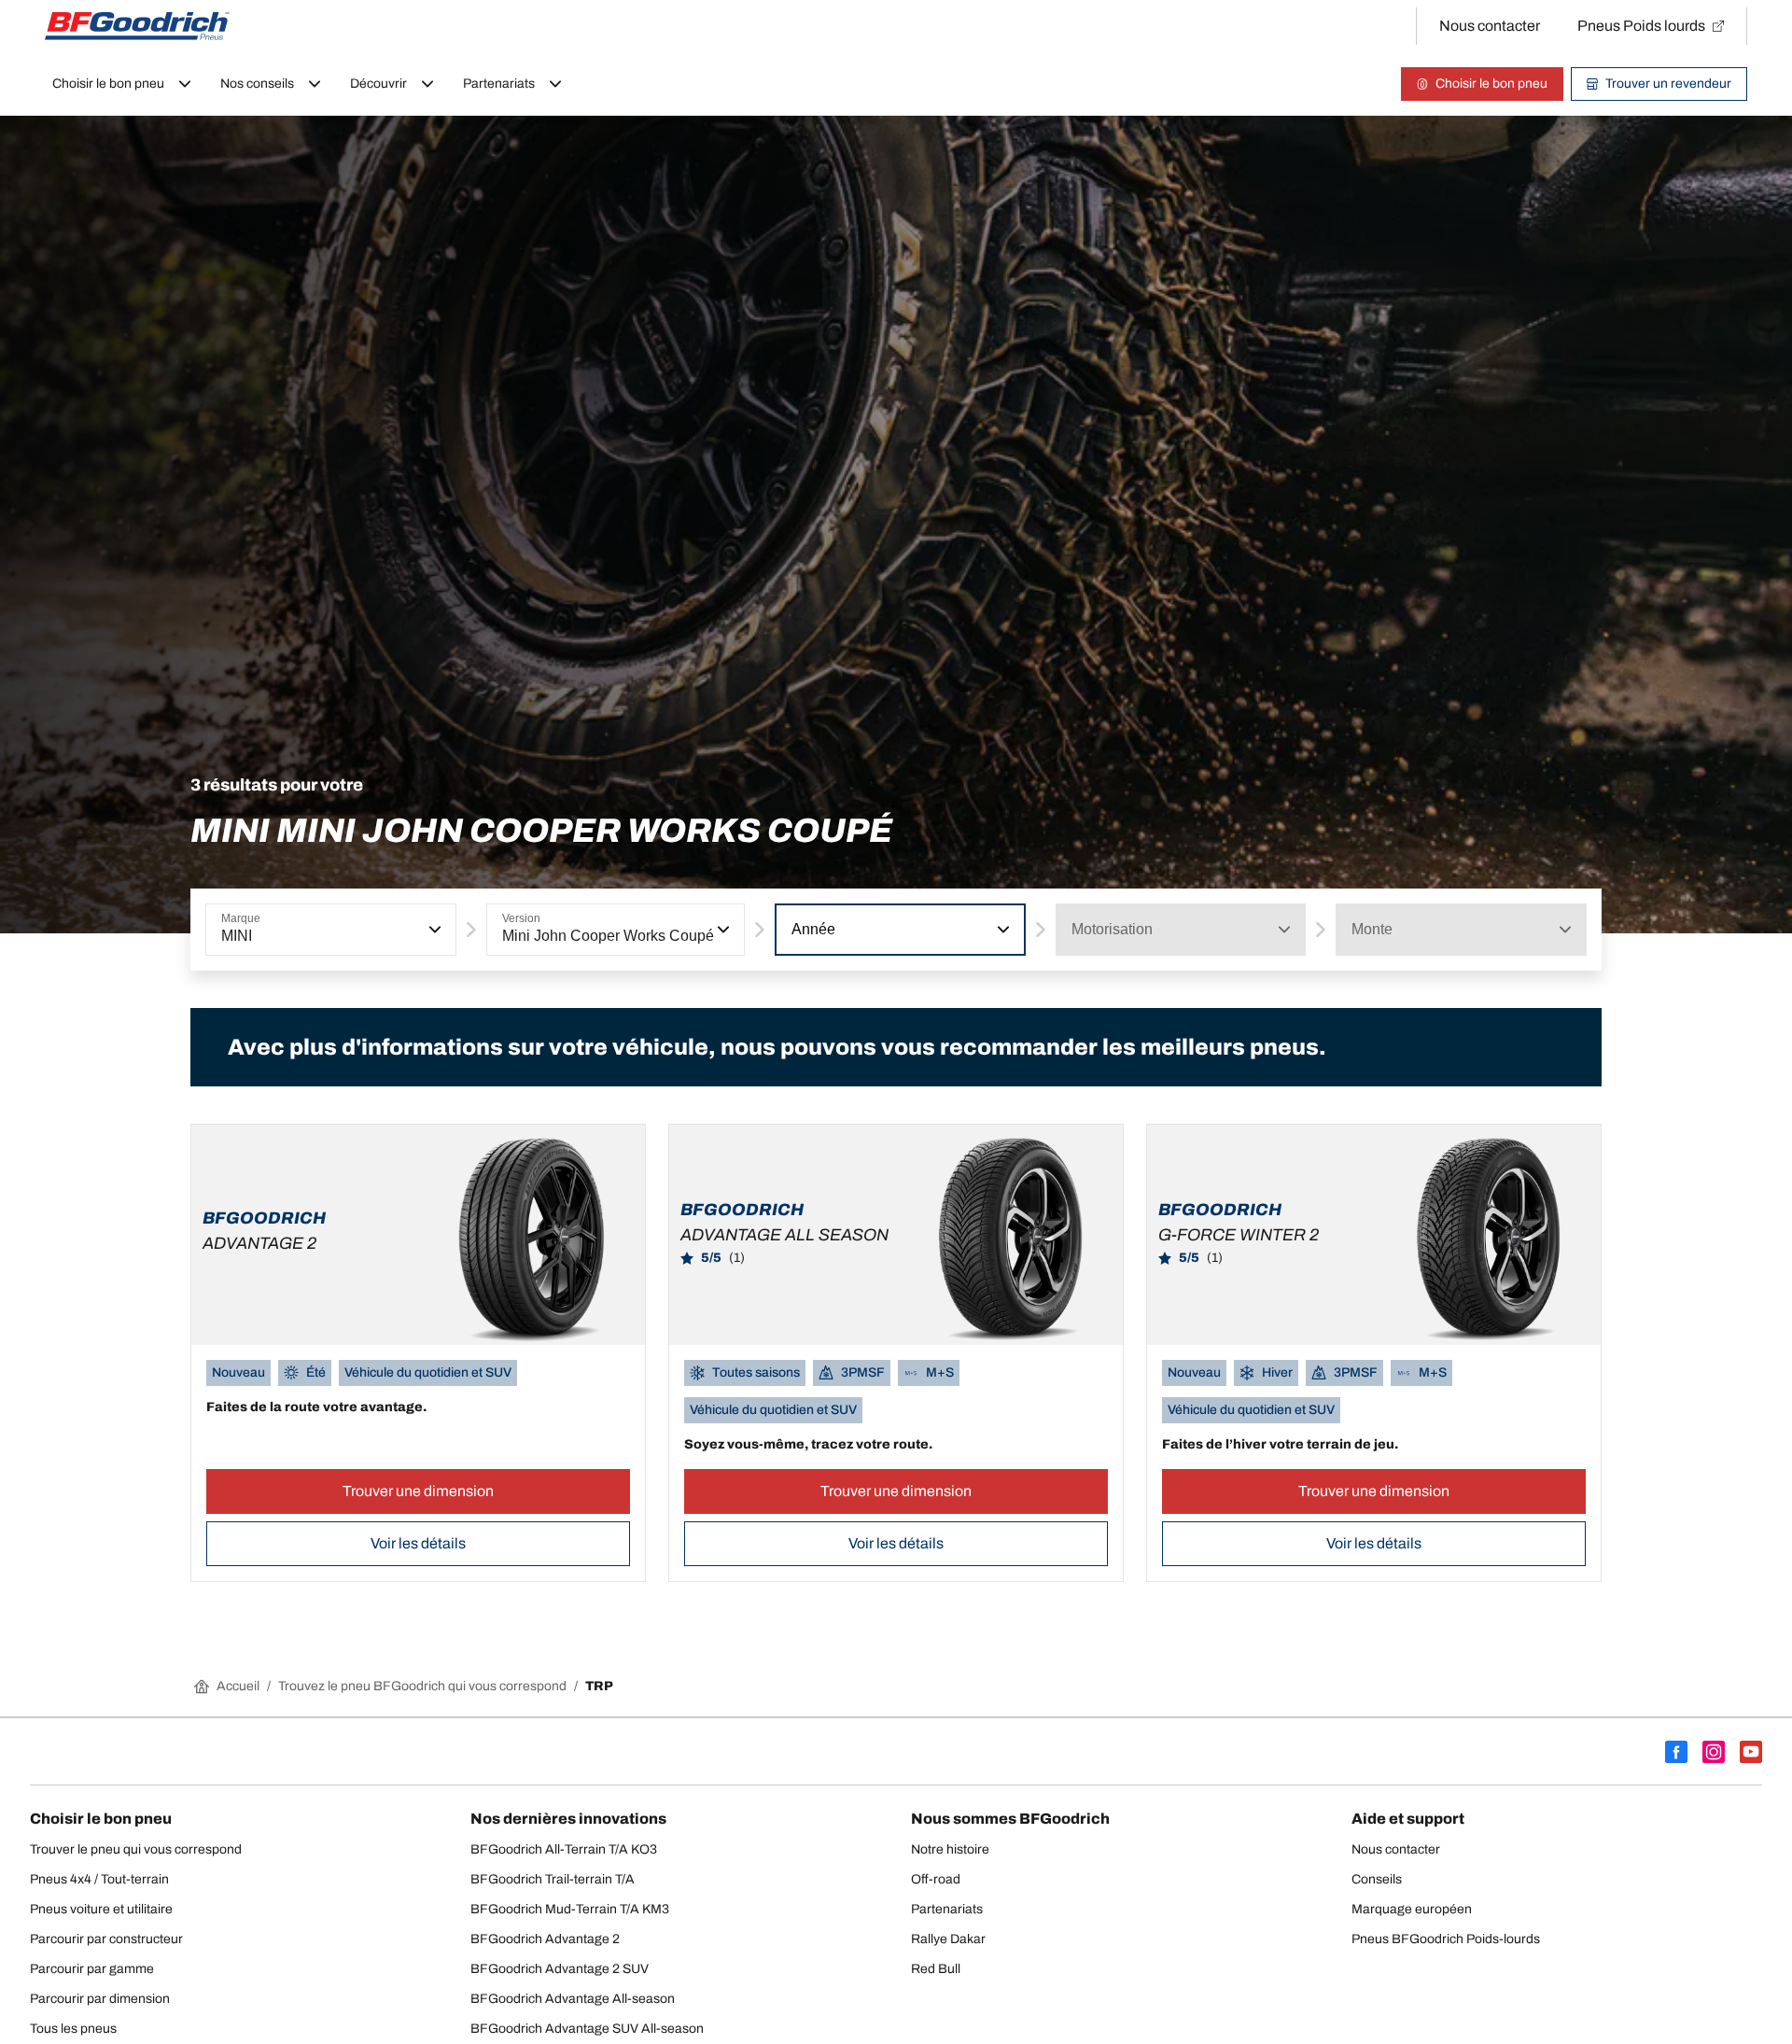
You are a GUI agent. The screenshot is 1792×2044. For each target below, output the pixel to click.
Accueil (238, 1686)
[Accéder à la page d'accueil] (137, 26)
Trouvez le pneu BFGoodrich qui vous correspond (422, 1686)
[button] (433, 930)
